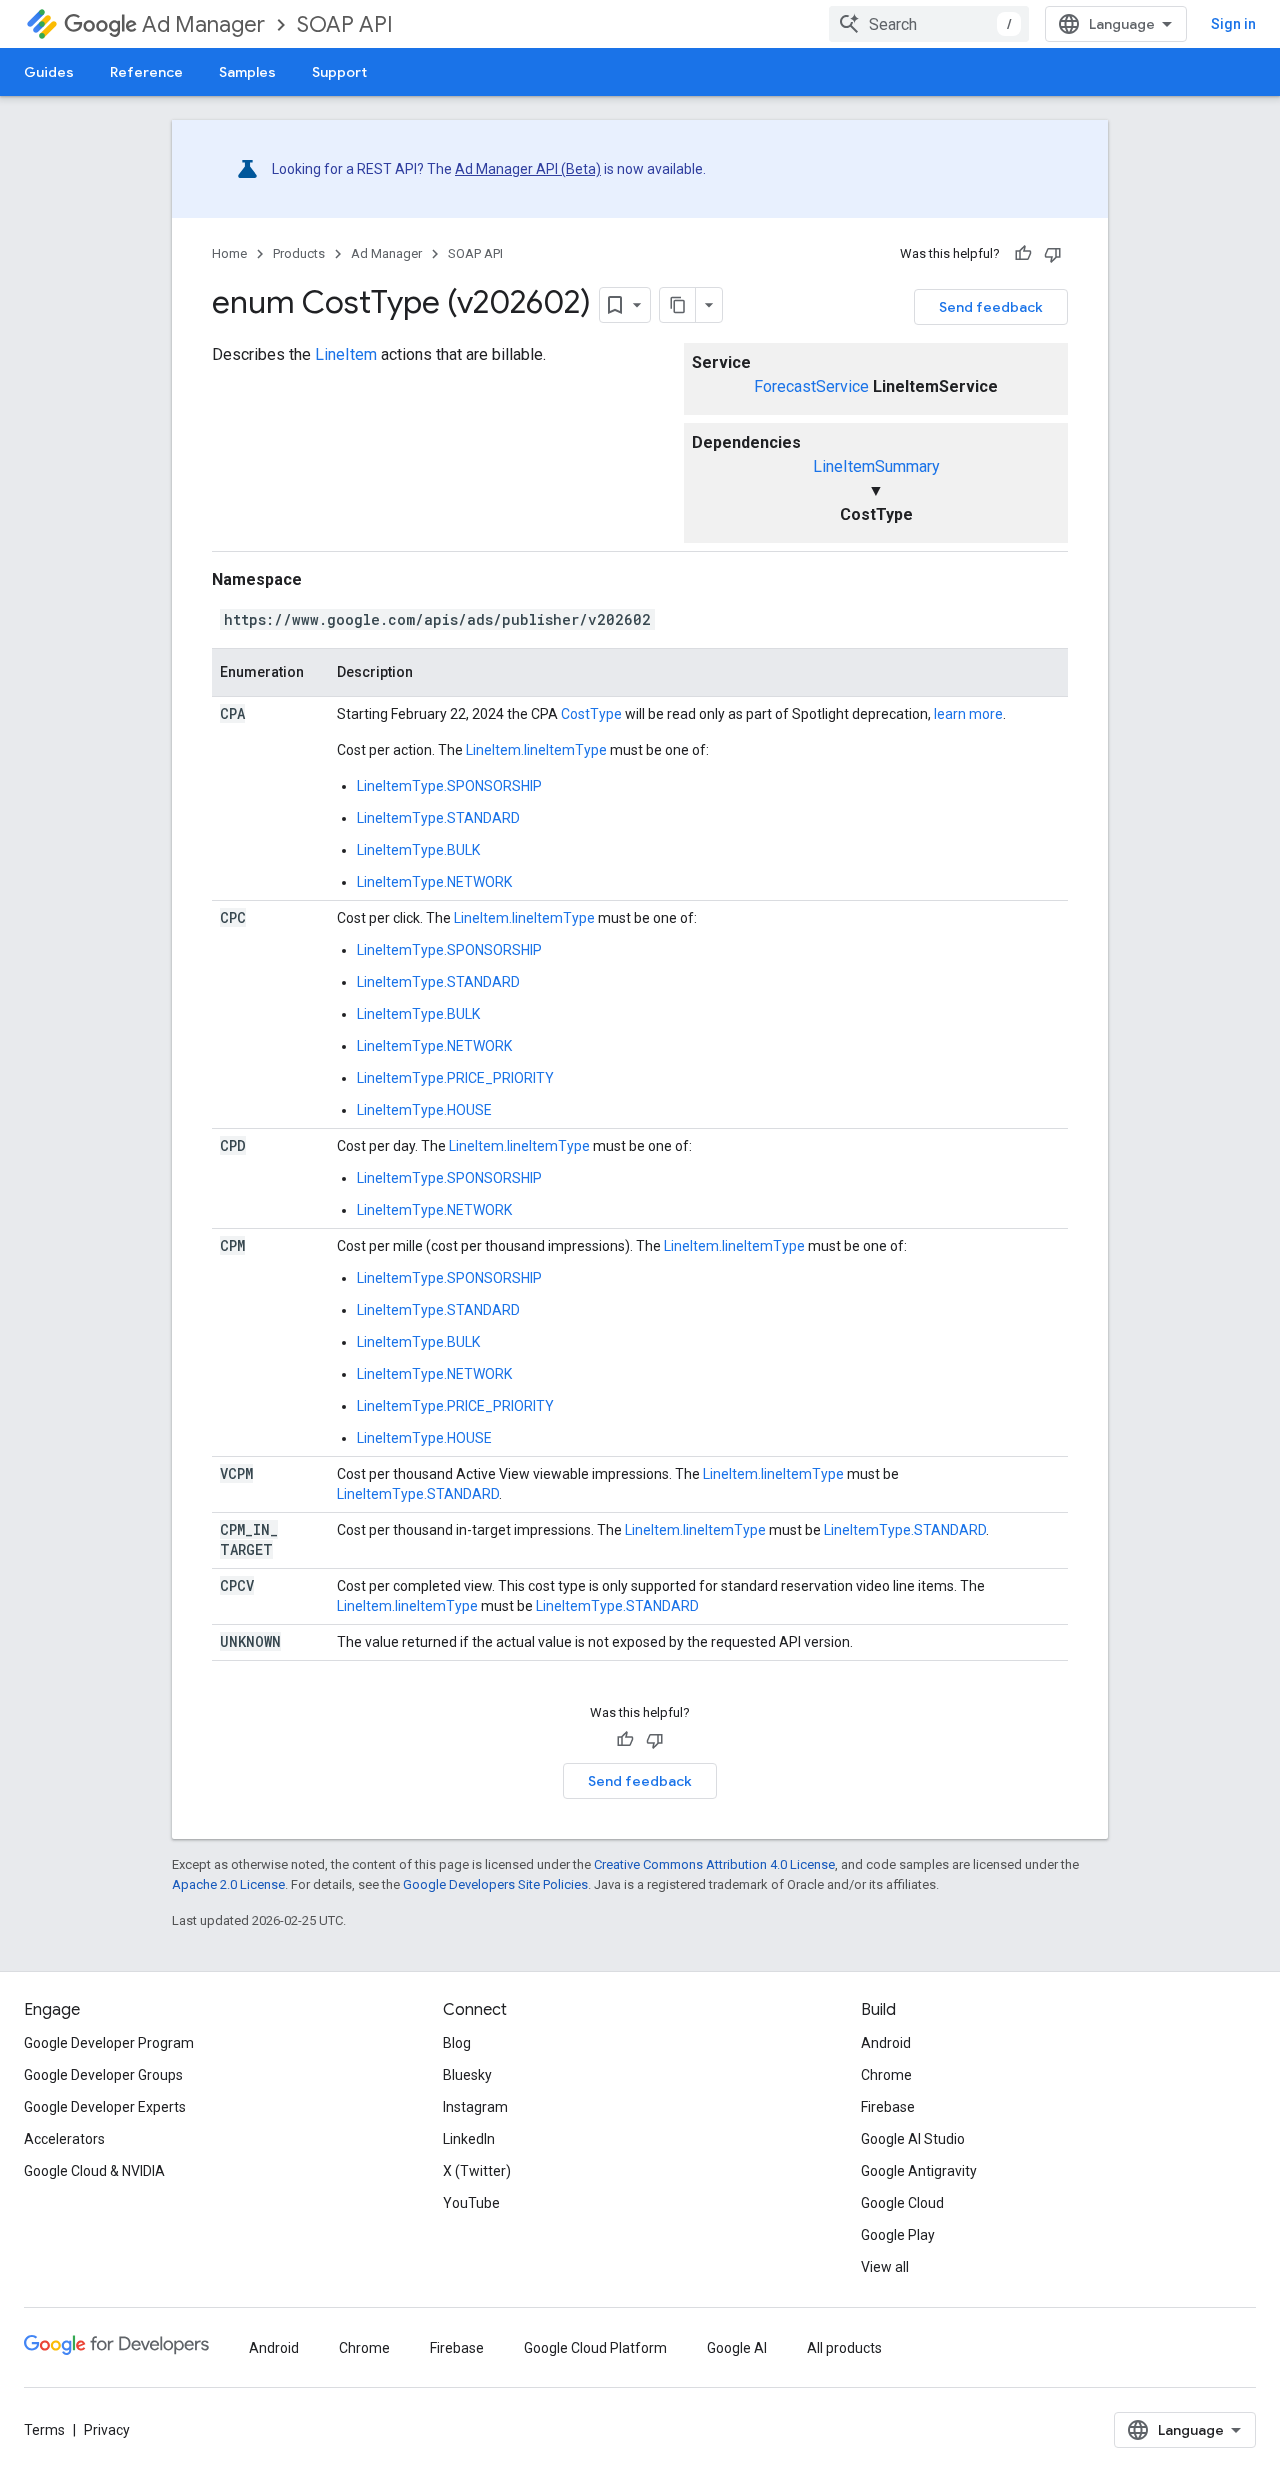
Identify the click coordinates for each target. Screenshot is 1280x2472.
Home (229, 253)
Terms (44, 2430)
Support (339, 72)
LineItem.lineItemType (536, 750)
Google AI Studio (913, 2139)
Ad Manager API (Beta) (528, 169)
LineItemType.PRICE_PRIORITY (455, 1078)
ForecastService (811, 386)
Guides (49, 72)
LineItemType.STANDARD (438, 818)
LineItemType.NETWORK (434, 882)
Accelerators (64, 2139)
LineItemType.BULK (418, 850)
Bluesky (467, 2075)
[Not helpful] (1053, 254)
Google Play (898, 2235)
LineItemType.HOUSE (424, 1110)
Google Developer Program (109, 2043)
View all (885, 2267)
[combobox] (929, 24)
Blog (457, 2043)
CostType (591, 714)
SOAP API (345, 24)
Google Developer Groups (103, 2075)
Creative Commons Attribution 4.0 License (714, 1864)
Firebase (888, 2107)
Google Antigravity (919, 2171)
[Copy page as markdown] (678, 305)
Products (299, 253)
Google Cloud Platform (595, 2348)
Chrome (886, 2075)
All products (844, 2348)
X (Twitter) (477, 2171)
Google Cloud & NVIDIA (94, 2171)
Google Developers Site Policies (495, 1884)
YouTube (471, 2203)
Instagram (475, 2107)
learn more (968, 714)
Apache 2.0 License (228, 1884)
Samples (247, 72)
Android (886, 2043)
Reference (146, 72)
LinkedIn (469, 2139)
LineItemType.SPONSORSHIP (449, 786)
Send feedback (991, 307)
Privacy (107, 2430)
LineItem (346, 354)
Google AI (737, 2348)
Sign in (1233, 24)
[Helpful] (1023, 254)
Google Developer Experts (105, 2107)
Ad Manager (203, 24)
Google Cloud (902, 2203)
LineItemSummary (876, 466)
